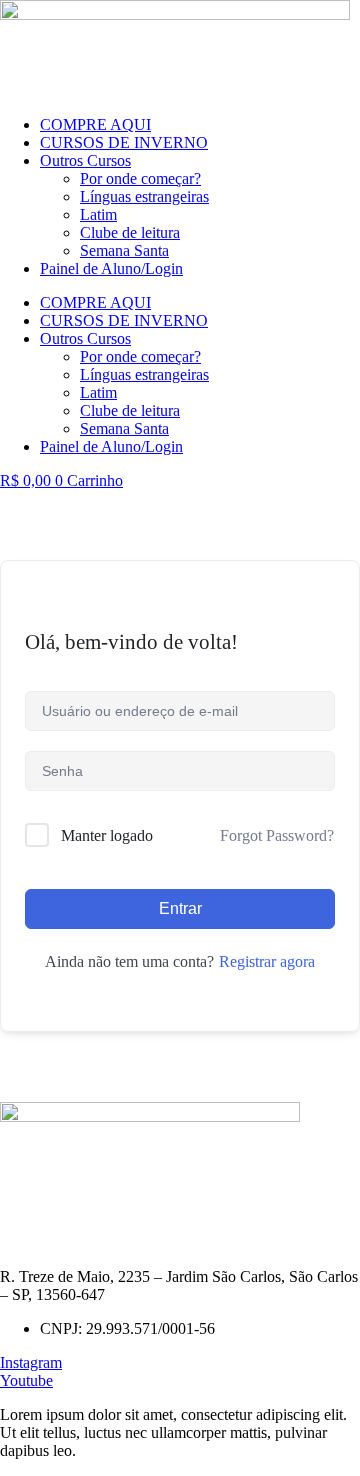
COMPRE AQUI (95, 124)
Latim (98, 214)
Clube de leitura (130, 232)
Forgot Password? (277, 835)
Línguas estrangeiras (144, 196)
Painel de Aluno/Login (111, 268)
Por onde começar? (140, 178)
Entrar (180, 908)
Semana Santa (124, 250)
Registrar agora (267, 961)
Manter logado (107, 835)
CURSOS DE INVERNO (124, 142)
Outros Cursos (85, 160)
